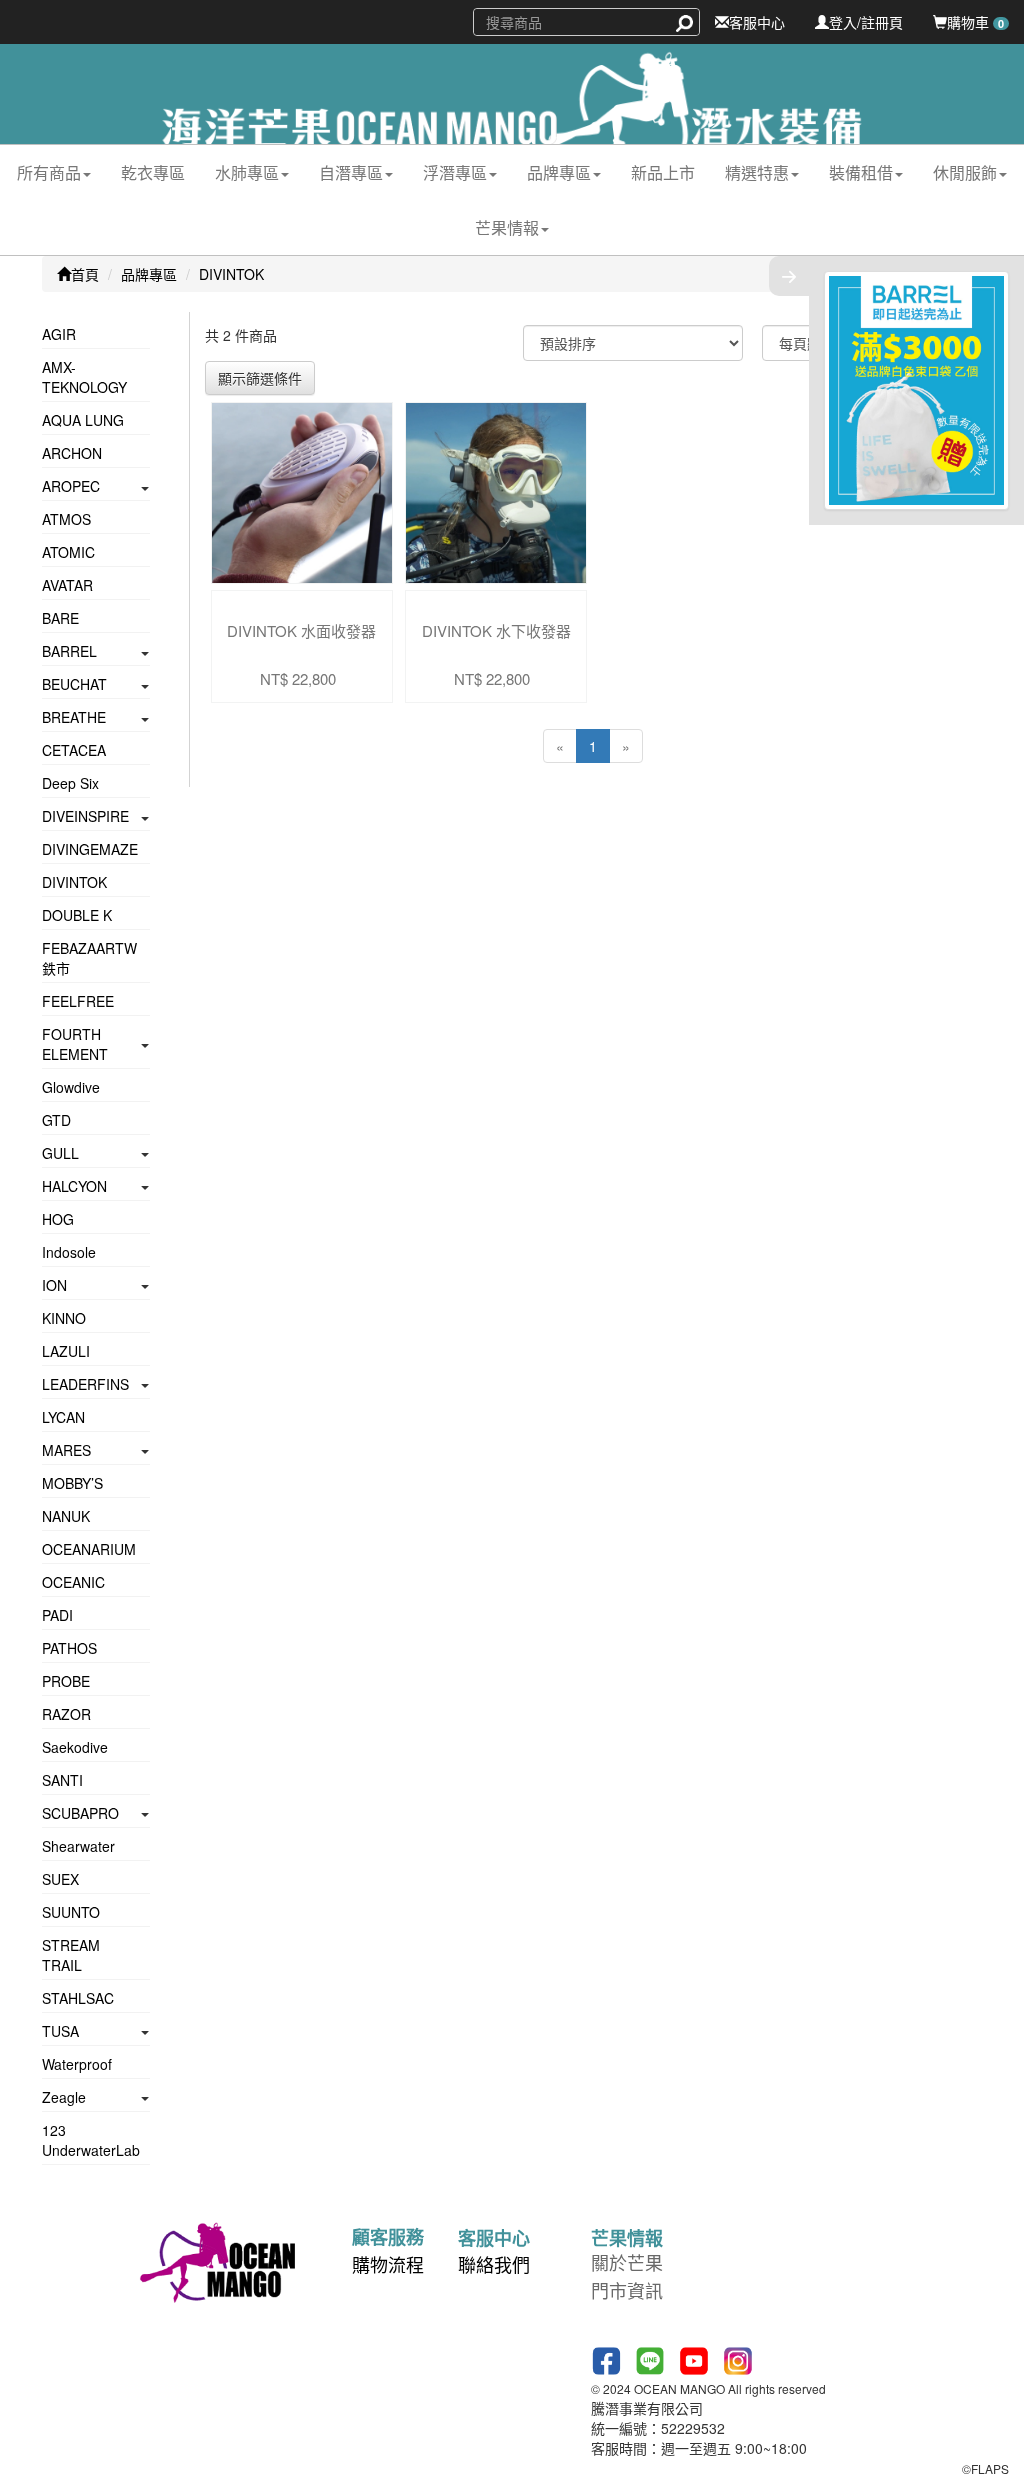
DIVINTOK (231, 274)
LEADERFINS (85, 1384)
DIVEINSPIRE (85, 816)
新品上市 (663, 172)
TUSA (60, 2031)
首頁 (85, 274)
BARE (60, 618)
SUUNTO (71, 1912)
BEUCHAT (74, 684)
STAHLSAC (78, 1998)
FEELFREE (78, 1001)
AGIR (59, 334)
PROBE (66, 1681)
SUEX (60, 1879)
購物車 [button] (975, 22)
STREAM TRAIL (71, 1955)
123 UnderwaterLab (91, 2140)
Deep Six (70, 783)
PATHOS (69, 1648)
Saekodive (75, 1747)
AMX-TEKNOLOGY (84, 377)
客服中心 (757, 22)
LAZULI (66, 1351)
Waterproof (77, 2064)
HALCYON (74, 1186)
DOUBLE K (77, 915)
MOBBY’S (72, 1483)
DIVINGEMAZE (90, 849)
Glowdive (71, 1087)
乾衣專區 (153, 172)
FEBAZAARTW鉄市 (89, 958)
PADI (57, 1615)
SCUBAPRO (80, 1813)
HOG (58, 1219)
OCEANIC (73, 1582)
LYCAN (63, 1417)
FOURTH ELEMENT (75, 1044)
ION (54, 1285)
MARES (66, 1450)
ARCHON (72, 453)
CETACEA (74, 750)
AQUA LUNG (83, 420)
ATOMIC (68, 552)
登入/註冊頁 (866, 22)
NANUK (66, 1516)
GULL (60, 1153)
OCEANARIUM (89, 1549)
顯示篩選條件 (260, 378)
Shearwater (78, 1846)
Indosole (69, 1252)
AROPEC (71, 486)
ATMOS (66, 519)
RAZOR (66, 1714)
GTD (56, 1120)
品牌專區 (149, 274)
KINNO (64, 1318)
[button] (54, 172)
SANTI (62, 1780)
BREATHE (74, 717)
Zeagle (64, 2097)
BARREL (69, 651)
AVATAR (67, 585)
